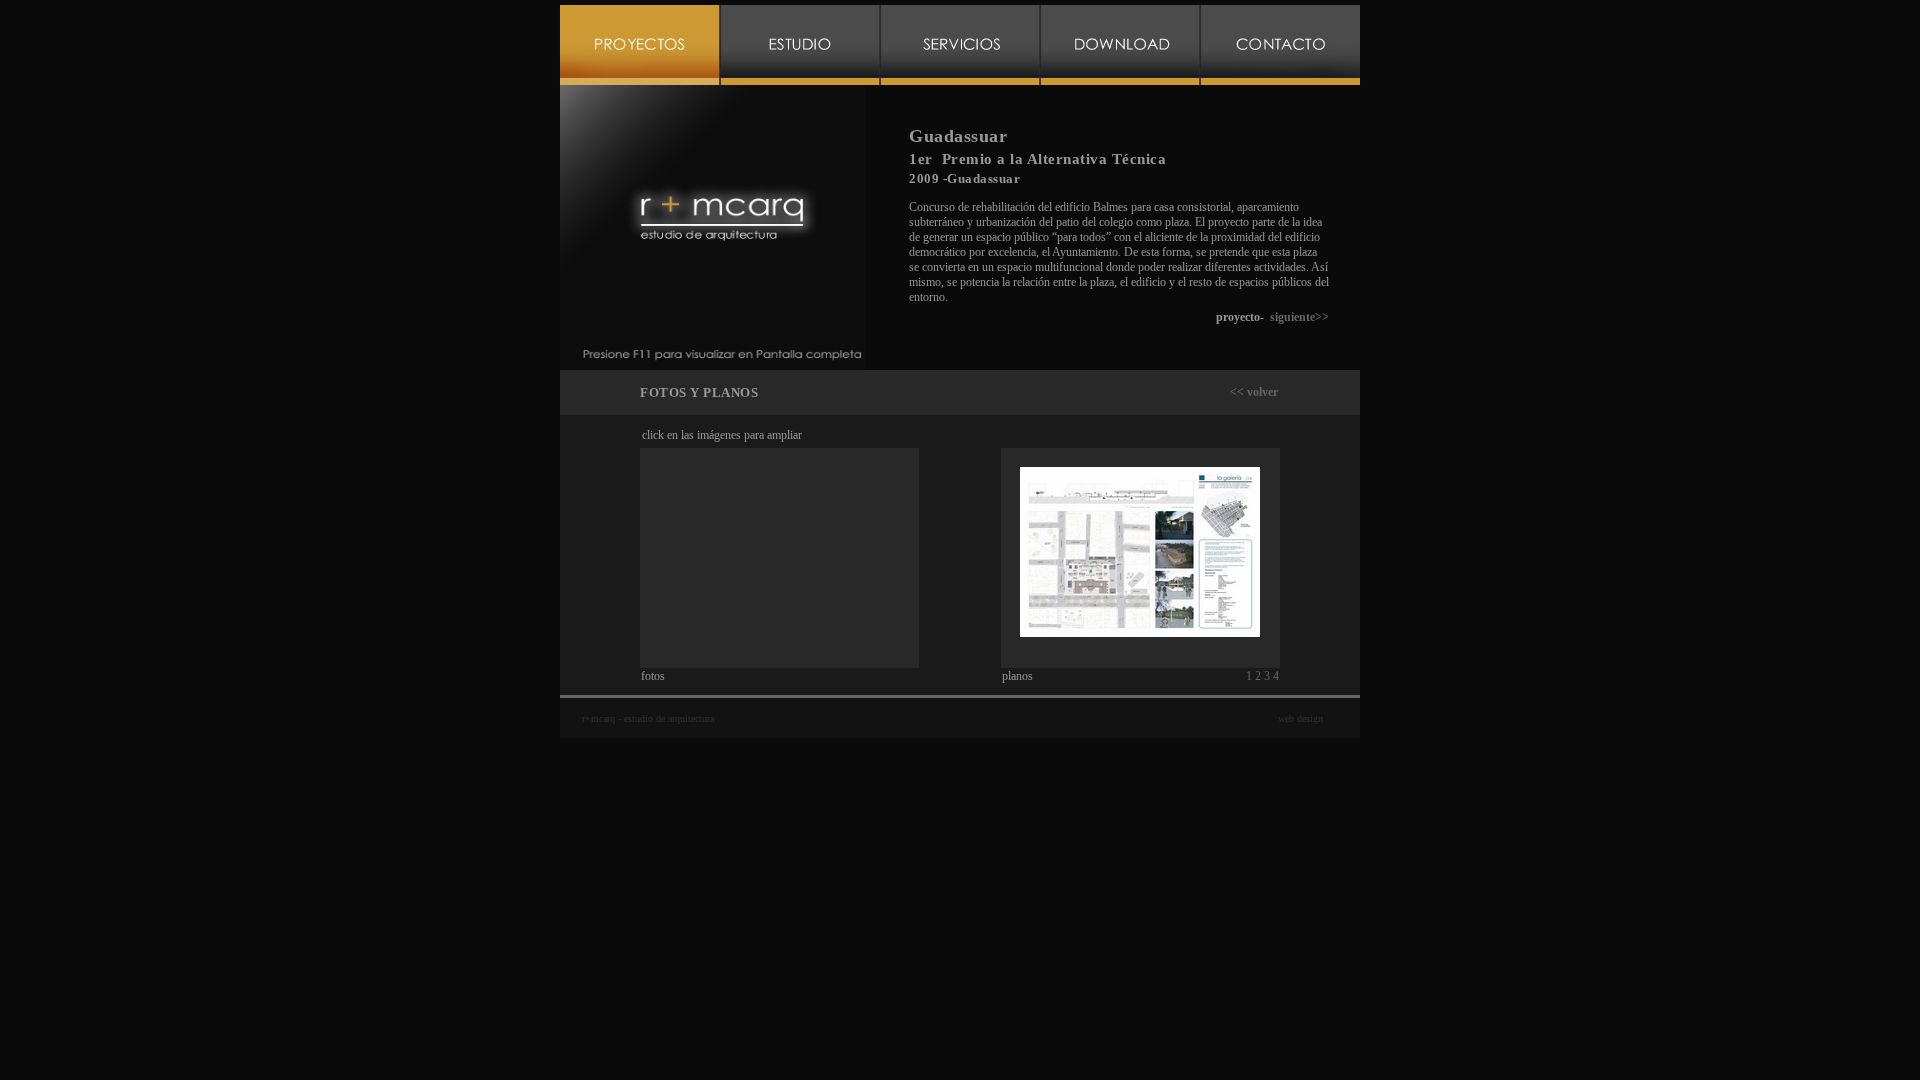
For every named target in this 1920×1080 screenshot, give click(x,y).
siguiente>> (1299, 317)
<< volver (1254, 392)
